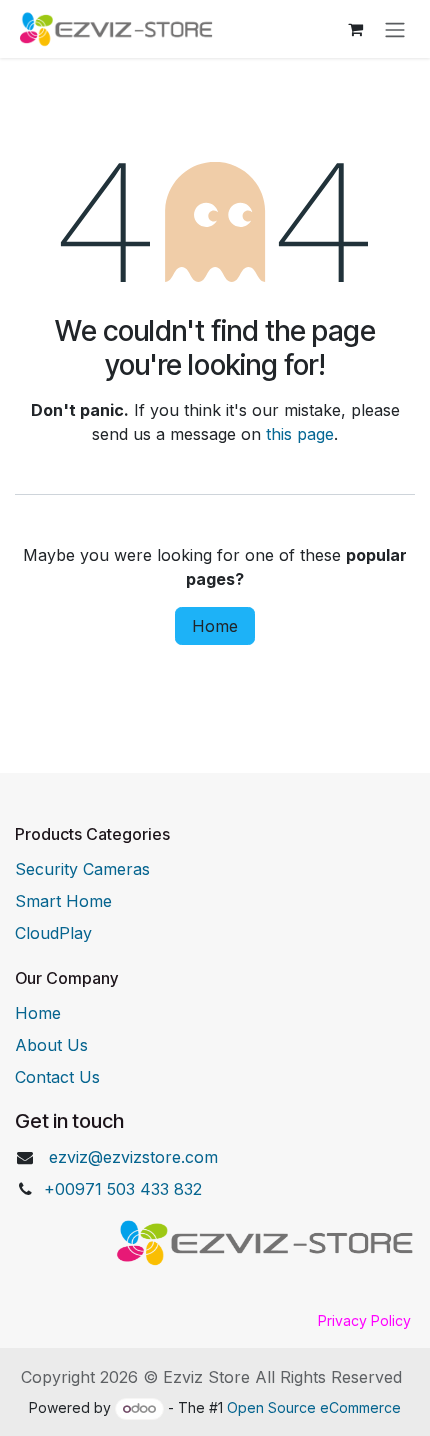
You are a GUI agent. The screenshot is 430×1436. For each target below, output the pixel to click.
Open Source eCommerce (314, 1407)
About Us (51, 1045)
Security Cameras (82, 869)
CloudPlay (53, 933)
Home (215, 626)
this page (300, 434)
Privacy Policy (364, 1320)
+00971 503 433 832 (123, 1189)
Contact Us (57, 1077)
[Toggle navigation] (395, 29)
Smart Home (63, 901)
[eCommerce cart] (355, 29)
